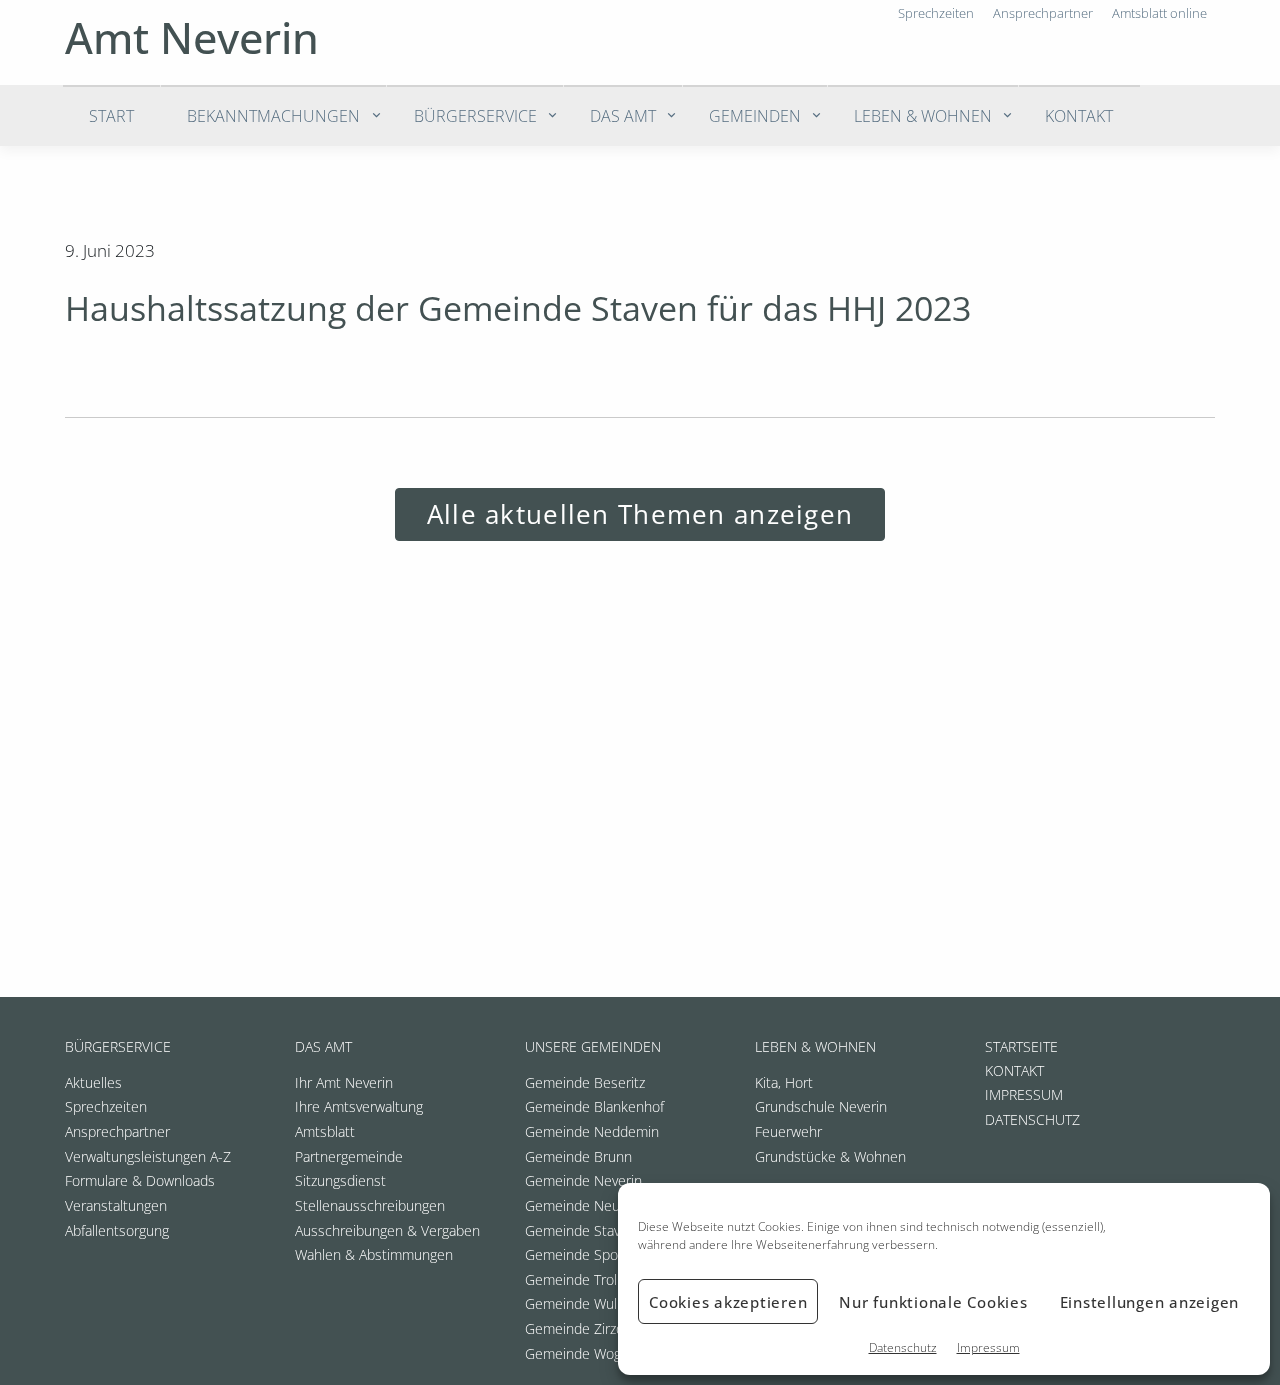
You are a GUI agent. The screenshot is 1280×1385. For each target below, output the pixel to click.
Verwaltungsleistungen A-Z (148, 1156)
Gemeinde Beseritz (585, 1082)
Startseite (1021, 1046)
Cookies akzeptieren (728, 1302)
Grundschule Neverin (821, 1106)
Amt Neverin (192, 37)
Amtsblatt (325, 1131)
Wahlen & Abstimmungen (374, 1254)
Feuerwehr (788, 1131)
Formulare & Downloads (140, 1180)
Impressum (988, 1347)
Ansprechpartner (117, 1131)
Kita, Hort (784, 1082)
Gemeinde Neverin (583, 1180)
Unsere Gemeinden (593, 1046)
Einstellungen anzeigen (1150, 1302)
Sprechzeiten (106, 1106)
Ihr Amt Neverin (344, 1082)
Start (111, 116)
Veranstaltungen (116, 1205)
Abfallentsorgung (117, 1230)
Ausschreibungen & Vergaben (387, 1230)
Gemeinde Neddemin (592, 1131)
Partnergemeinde (349, 1156)
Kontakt (1079, 116)
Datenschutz (903, 1347)
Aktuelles (93, 1082)
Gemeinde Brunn (578, 1156)
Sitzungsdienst (340, 1180)
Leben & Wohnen (923, 116)
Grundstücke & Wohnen (830, 1156)
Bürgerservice (475, 116)
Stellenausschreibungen (370, 1205)
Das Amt (623, 116)
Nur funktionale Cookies (933, 1302)
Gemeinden (755, 116)
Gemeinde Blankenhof (594, 1106)
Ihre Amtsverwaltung (359, 1106)
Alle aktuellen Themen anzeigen (640, 514)
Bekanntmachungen (273, 116)
